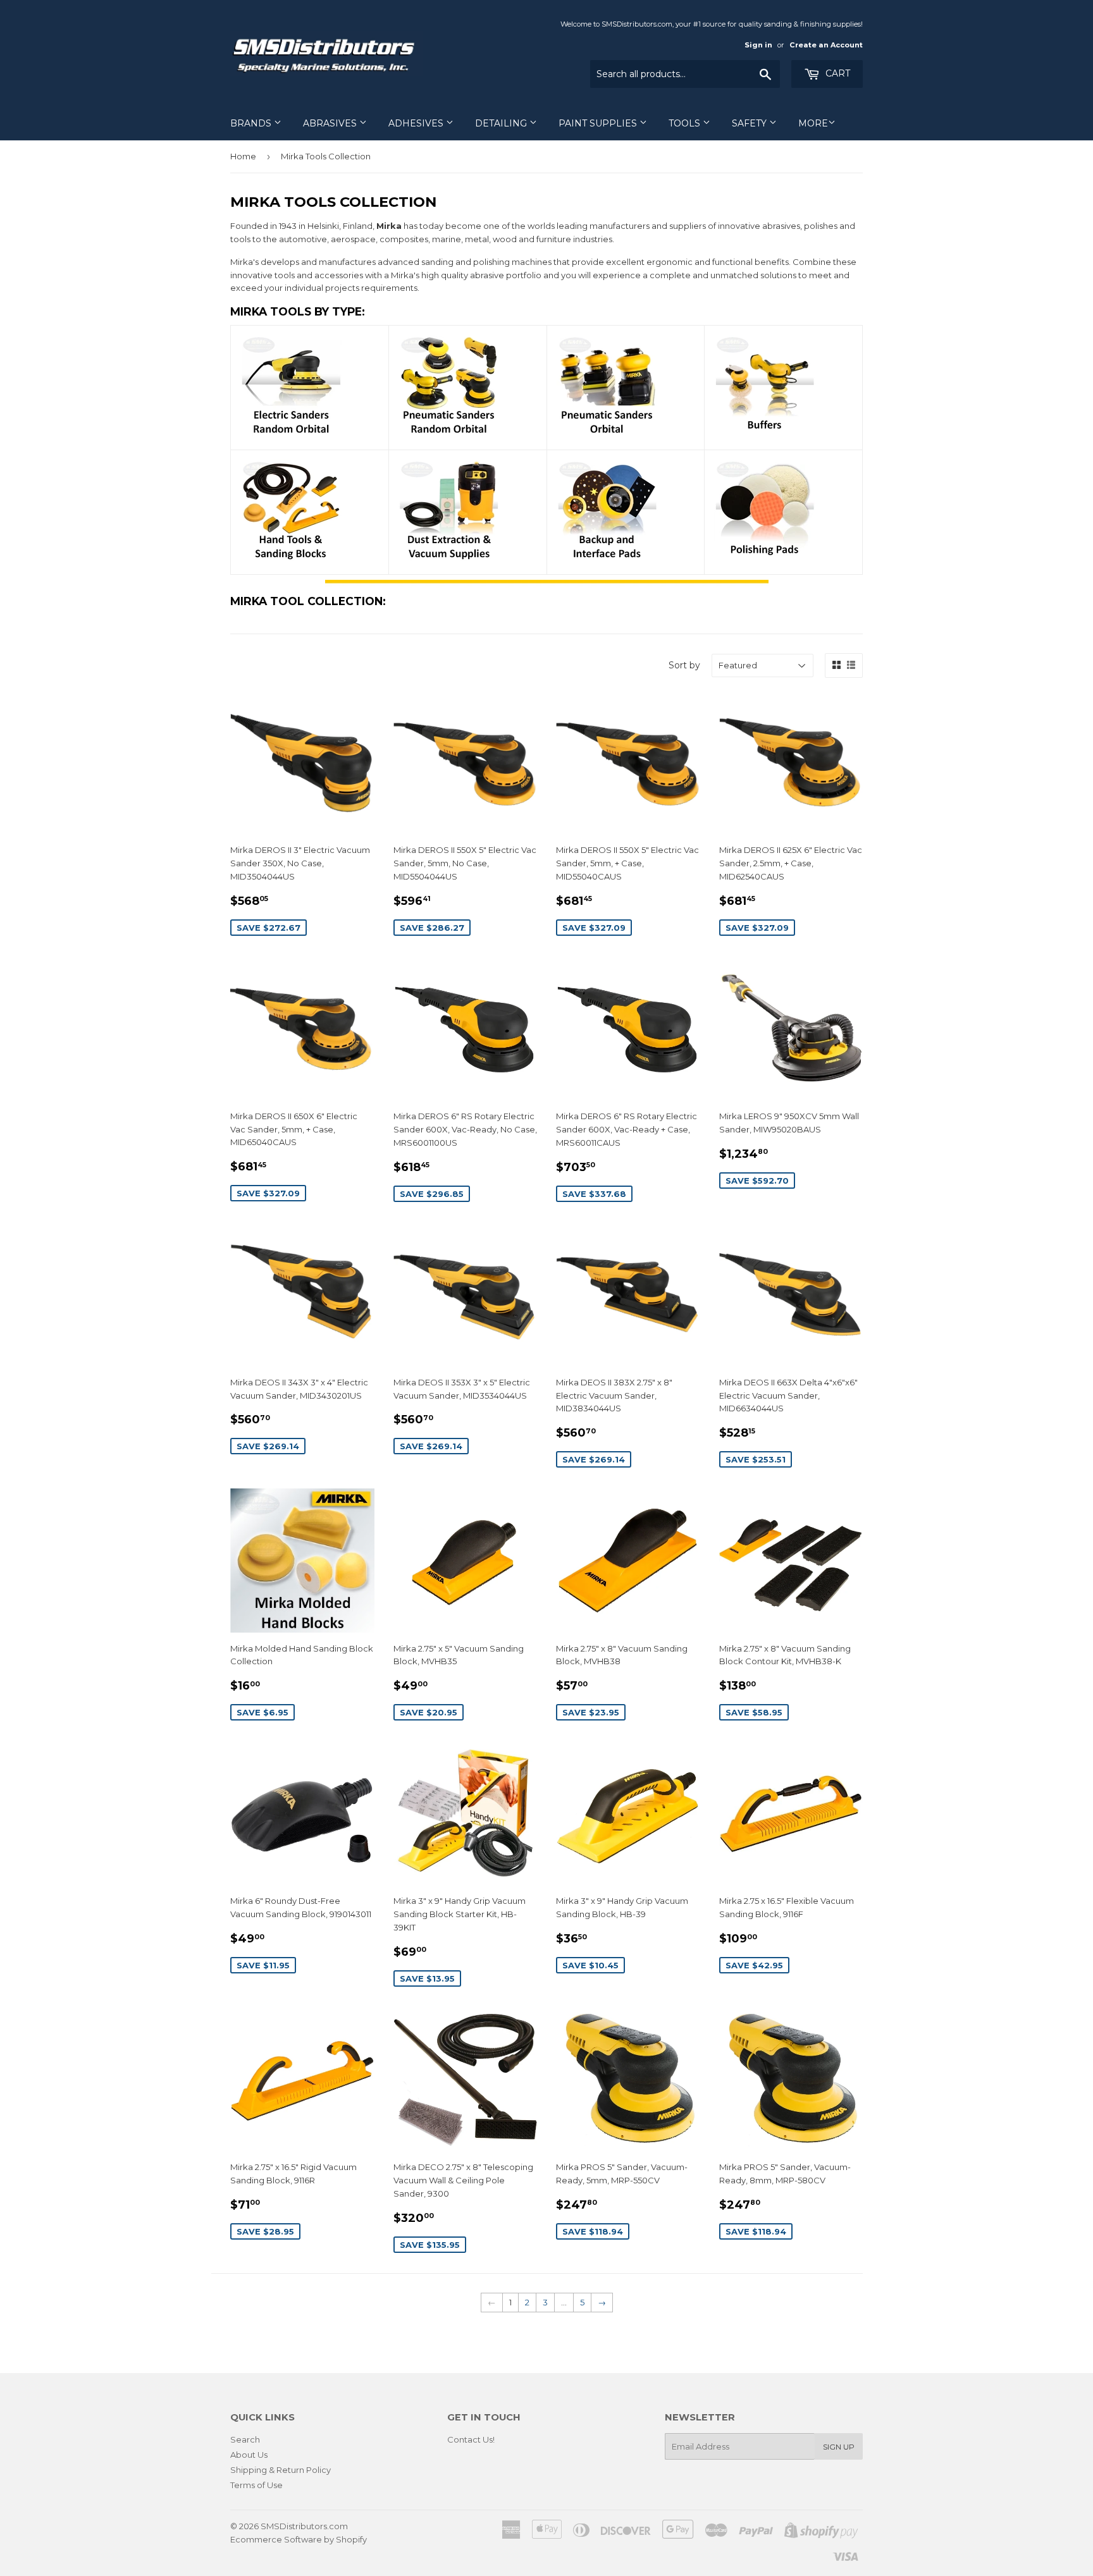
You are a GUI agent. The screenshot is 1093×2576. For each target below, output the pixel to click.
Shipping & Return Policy (281, 2470)
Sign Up (839, 2447)
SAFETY (750, 123)
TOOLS (686, 123)
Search (245, 2439)
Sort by (684, 665)
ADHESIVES (417, 123)
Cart (837, 73)
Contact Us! (471, 2439)
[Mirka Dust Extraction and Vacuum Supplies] (449, 558)
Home (243, 156)
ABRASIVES (331, 123)
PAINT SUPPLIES (599, 123)
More (813, 123)
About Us (249, 2455)
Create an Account (826, 45)
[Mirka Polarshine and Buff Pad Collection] (765, 558)
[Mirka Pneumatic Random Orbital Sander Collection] (449, 433)
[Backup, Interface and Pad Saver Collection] (607, 558)
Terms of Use (256, 2485)
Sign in (758, 45)
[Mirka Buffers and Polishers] (765, 433)
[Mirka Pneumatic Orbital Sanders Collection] (607, 433)
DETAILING (502, 123)
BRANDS (252, 123)
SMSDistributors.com (304, 2526)
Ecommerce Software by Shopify (299, 2539)
